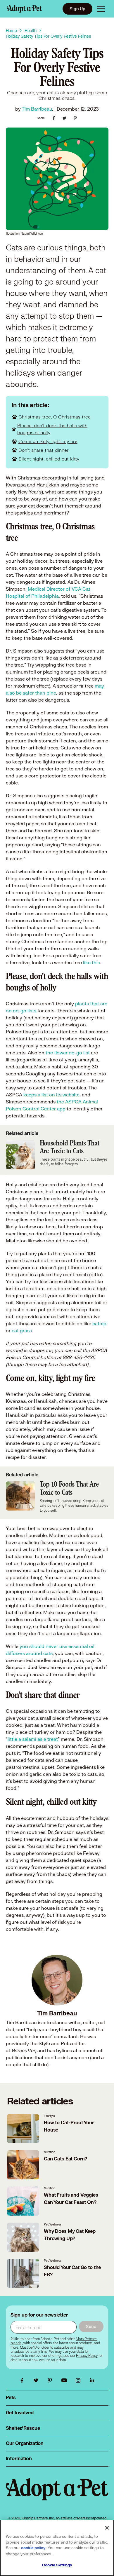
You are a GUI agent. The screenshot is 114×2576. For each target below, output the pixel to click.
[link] (87, 2356)
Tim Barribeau (37, 109)
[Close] (107, 2528)
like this (91, 962)
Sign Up (77, 9)
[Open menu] (101, 9)
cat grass (22, 1330)
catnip (99, 1323)
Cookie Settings (57, 2565)
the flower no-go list (68, 1052)
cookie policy (33, 2548)
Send (91, 2326)
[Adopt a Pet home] (25, 9)
